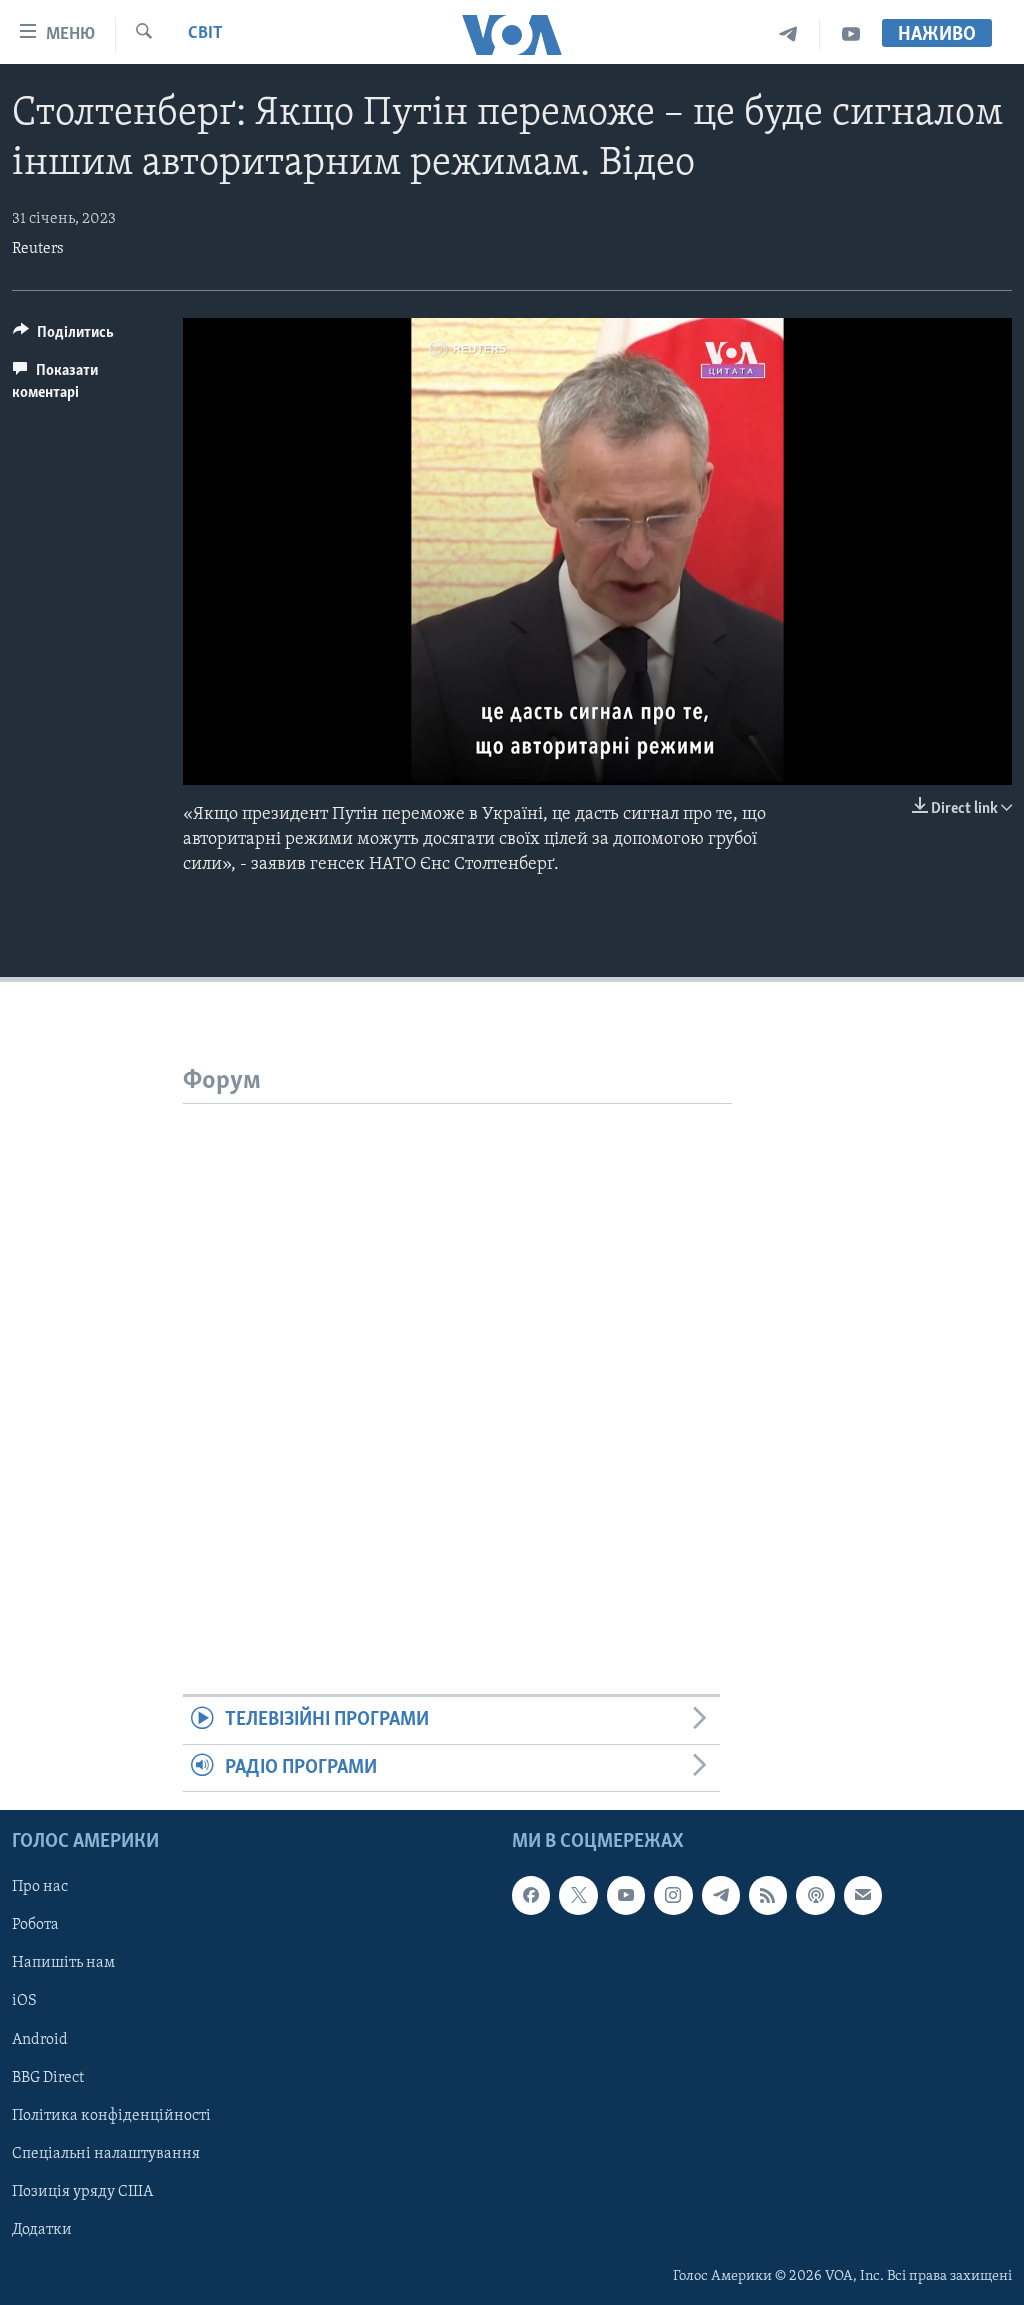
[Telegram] (788, 34)
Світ (205, 34)
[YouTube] (851, 34)
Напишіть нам (63, 1963)
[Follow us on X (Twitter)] (578, 1895)
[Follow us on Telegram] (721, 1895)
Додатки (42, 2230)
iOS (24, 2002)
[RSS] (768, 1895)
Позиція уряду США (82, 2192)
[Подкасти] (815, 1895)
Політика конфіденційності (111, 2116)
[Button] (63, 337)
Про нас (40, 1887)
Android (40, 2040)
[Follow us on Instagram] (673, 1895)
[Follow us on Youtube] (626, 1895)
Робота (35, 1925)
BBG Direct (48, 2078)
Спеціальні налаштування (106, 2154)
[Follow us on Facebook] (531, 1895)
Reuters (38, 249)
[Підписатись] (863, 1895)
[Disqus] (457, 1354)
